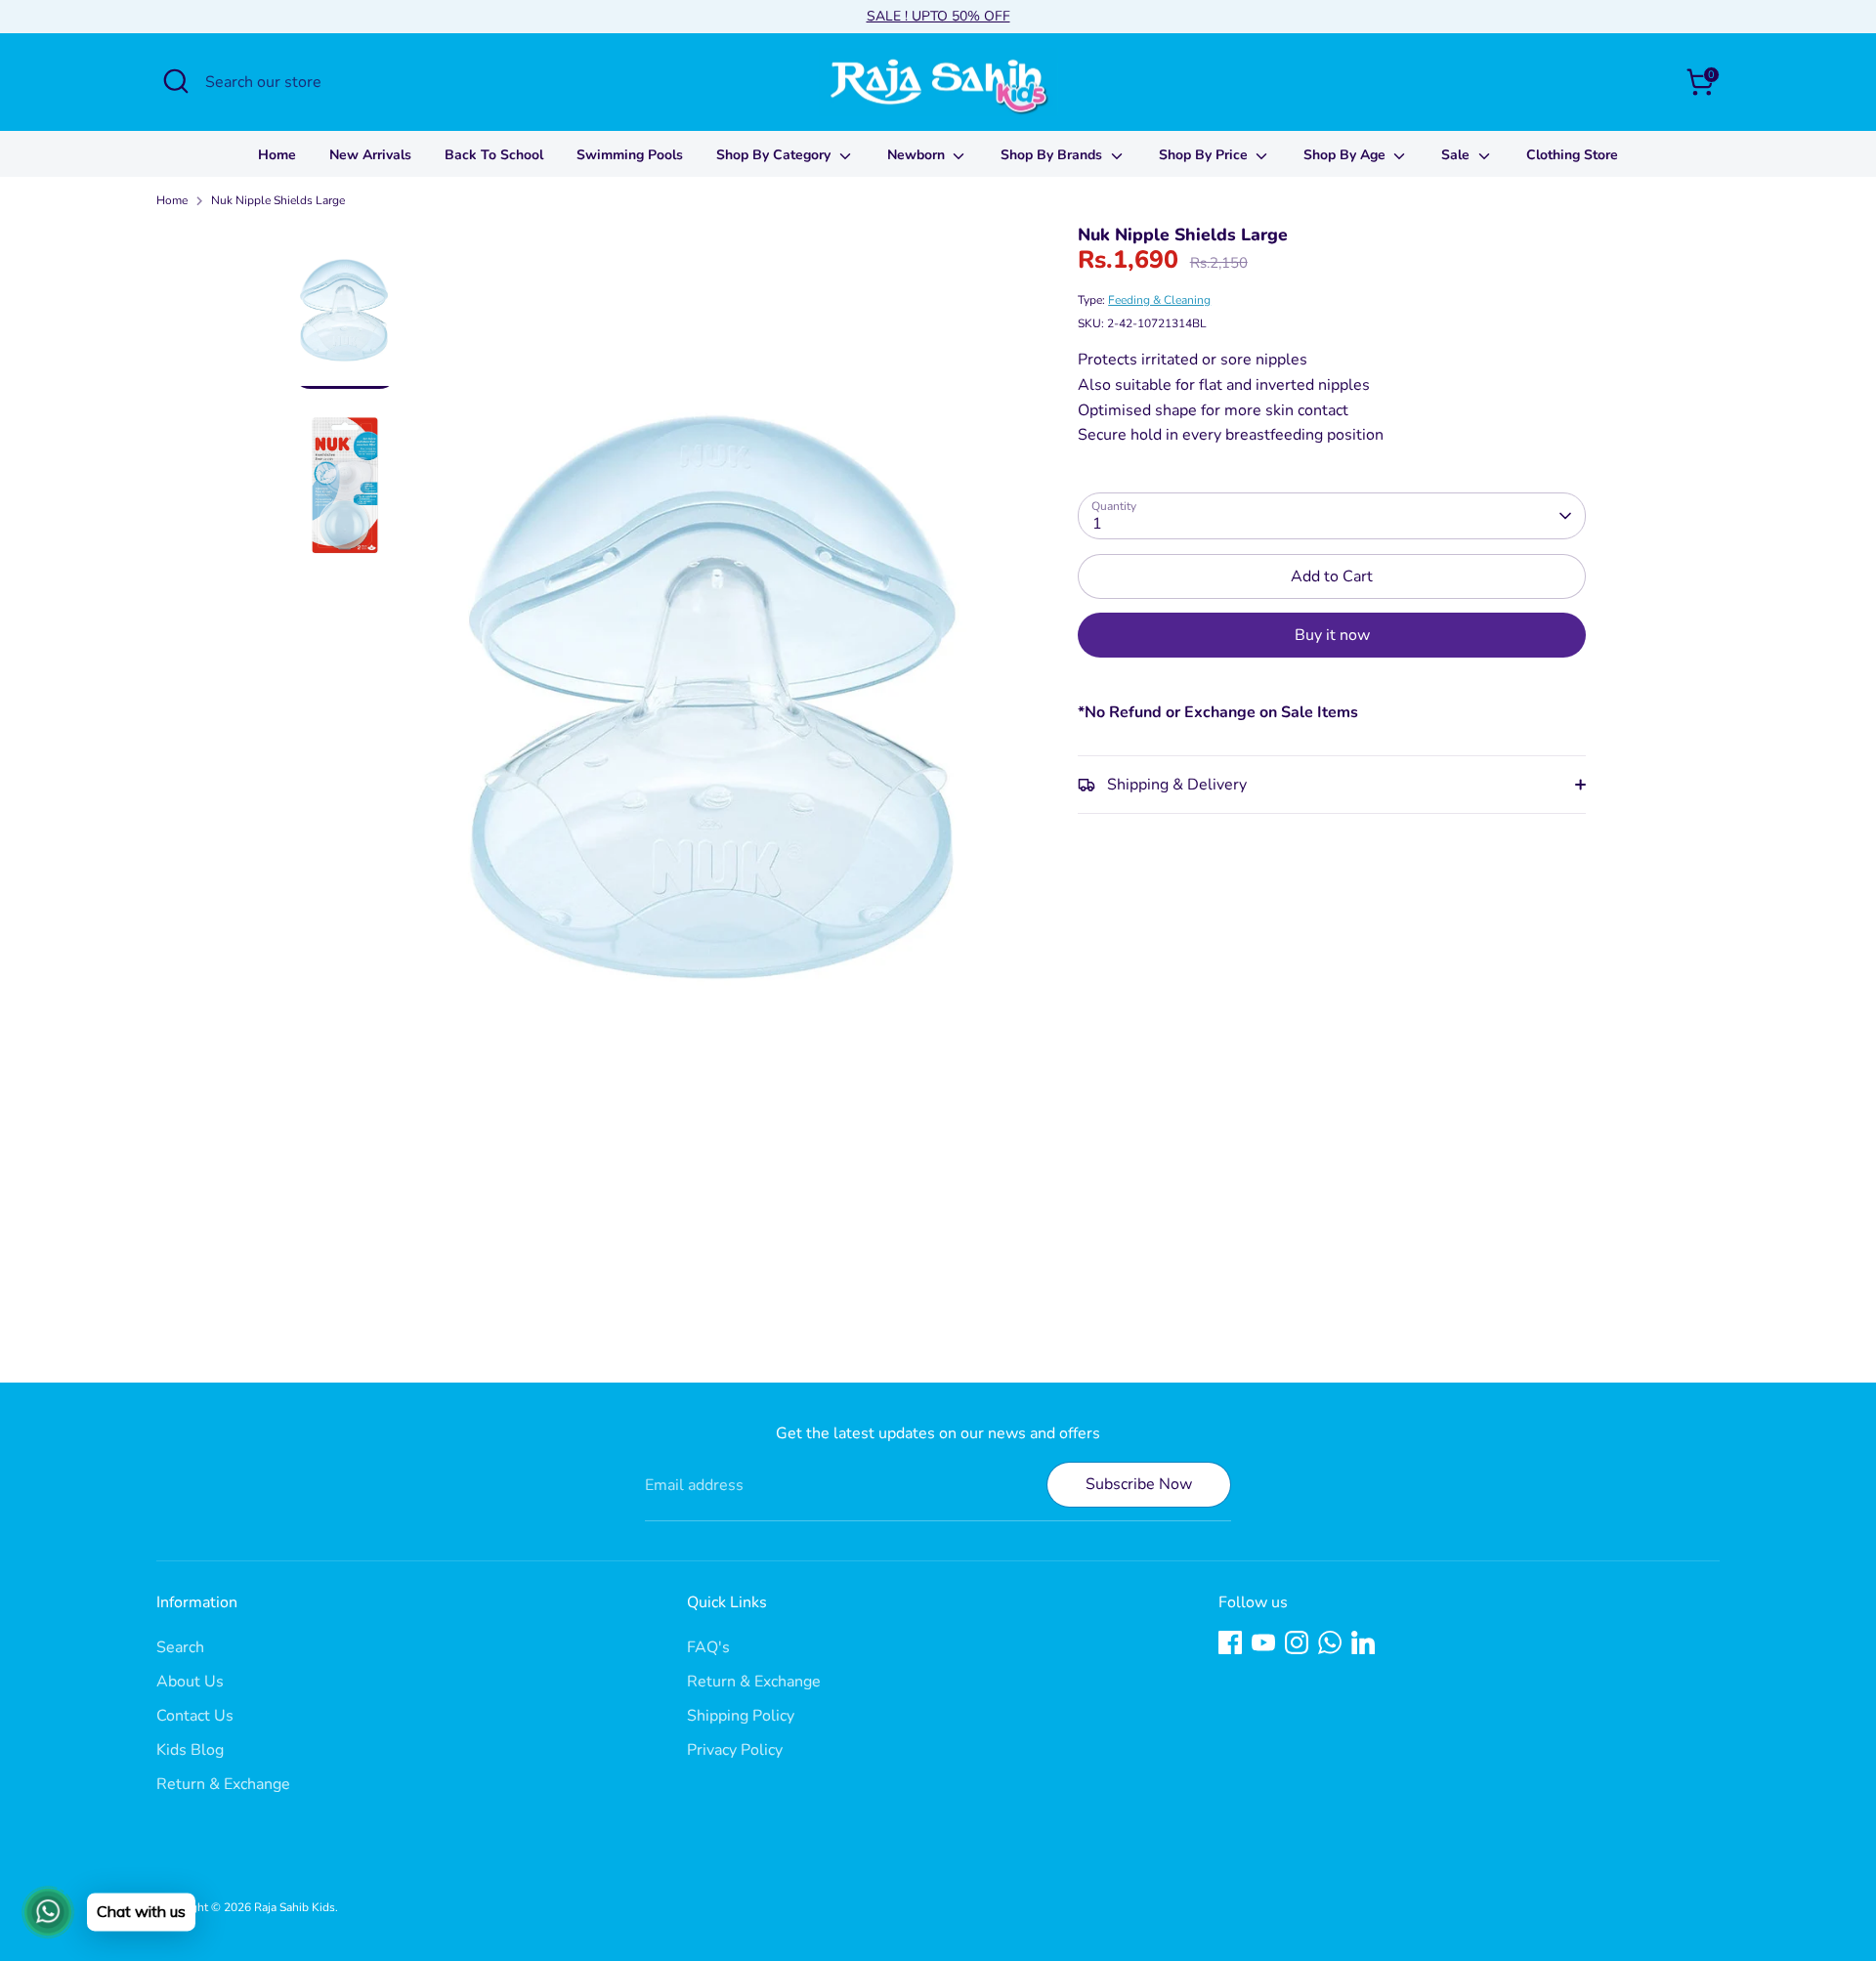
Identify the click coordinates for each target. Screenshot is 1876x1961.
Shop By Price (1205, 155)
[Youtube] (1263, 1642)
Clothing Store (1572, 155)
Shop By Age (1346, 155)
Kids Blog (190, 1750)
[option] (717, 686)
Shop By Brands (1053, 155)
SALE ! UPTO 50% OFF (938, 16)
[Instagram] (1297, 1642)
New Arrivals (370, 155)
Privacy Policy (735, 1750)
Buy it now (1332, 635)
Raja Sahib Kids (295, 1907)
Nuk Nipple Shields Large (278, 200)
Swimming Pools (630, 155)
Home (277, 155)
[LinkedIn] (1363, 1642)
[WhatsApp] (1330, 1642)
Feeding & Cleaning (1159, 300)
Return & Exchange (223, 1784)
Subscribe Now (1139, 1484)
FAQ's (708, 1647)
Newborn (918, 155)
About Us (190, 1682)
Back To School (494, 155)
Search (180, 1647)
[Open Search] (176, 81)
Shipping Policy (741, 1716)
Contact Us (195, 1716)
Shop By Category (775, 155)
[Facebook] (1230, 1642)
